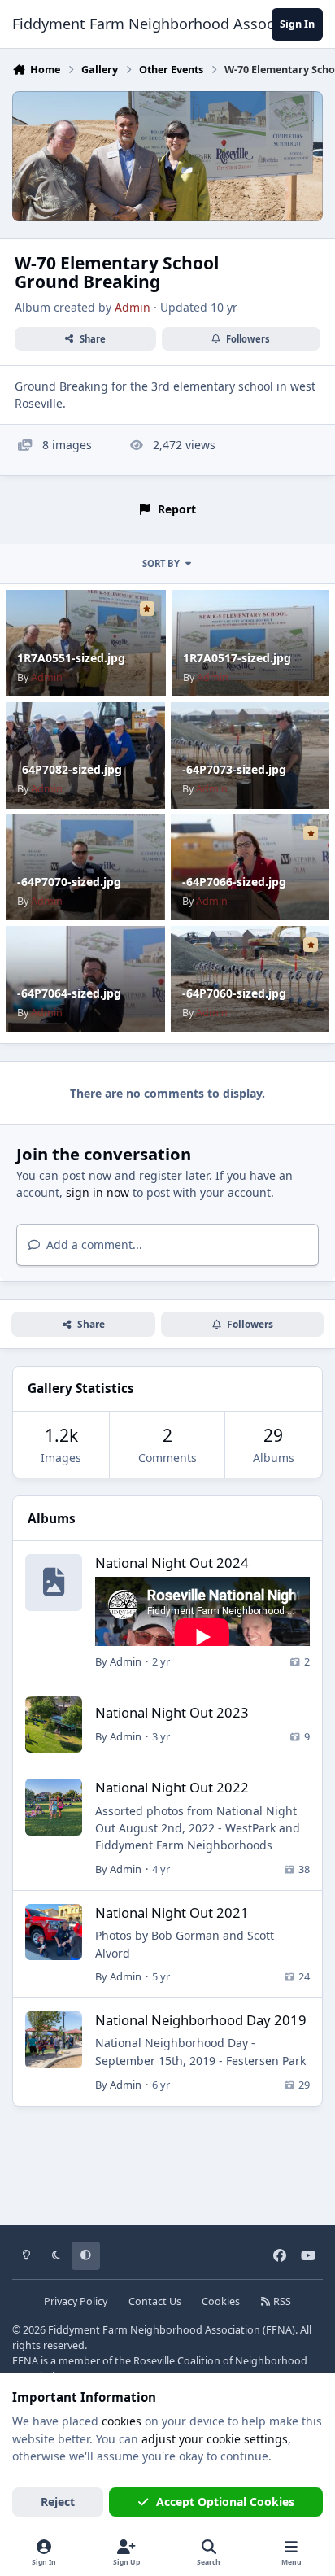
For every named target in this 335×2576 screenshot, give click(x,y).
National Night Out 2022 (172, 1787)
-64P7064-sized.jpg (69, 993)
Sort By (161, 563)
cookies (122, 2421)
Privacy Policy (76, 2301)
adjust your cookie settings (215, 2439)
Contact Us (155, 2301)
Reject (58, 2502)
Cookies (221, 2301)
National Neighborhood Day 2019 (201, 2020)
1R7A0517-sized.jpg (237, 658)
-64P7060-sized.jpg (234, 993)
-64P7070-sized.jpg (69, 882)
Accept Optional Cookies (225, 2502)
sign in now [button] (98, 1192)
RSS (281, 2301)
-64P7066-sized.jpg (234, 882)
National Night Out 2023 (172, 1712)
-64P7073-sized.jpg (234, 769)
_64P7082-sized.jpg (70, 769)
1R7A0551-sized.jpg (71, 658)
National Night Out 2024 (172, 1563)
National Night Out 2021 (172, 1912)
